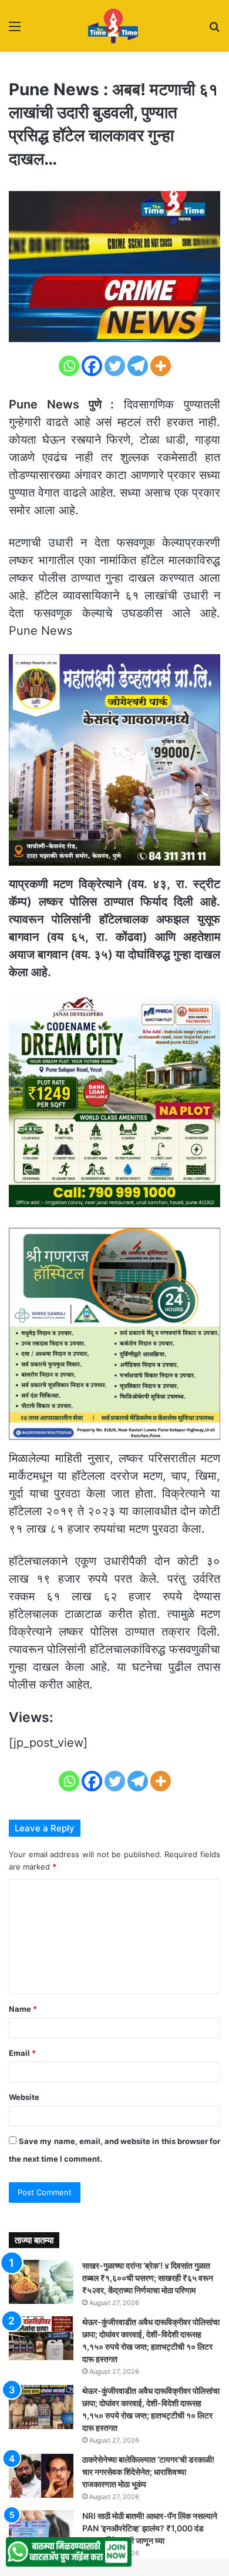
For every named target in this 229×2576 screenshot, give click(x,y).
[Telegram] (138, 366)
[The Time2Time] (114, 26)
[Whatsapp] (69, 366)
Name (23, 2009)
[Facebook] (92, 366)
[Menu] (15, 30)
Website (24, 2097)
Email (22, 2053)
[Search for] (214, 30)
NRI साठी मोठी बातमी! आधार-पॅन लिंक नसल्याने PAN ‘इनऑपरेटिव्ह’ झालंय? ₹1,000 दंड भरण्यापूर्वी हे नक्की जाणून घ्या (150, 2528)
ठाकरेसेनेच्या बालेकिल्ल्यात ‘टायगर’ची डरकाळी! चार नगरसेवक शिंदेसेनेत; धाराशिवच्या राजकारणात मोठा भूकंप (148, 2472)
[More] (161, 366)
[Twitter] (115, 366)
